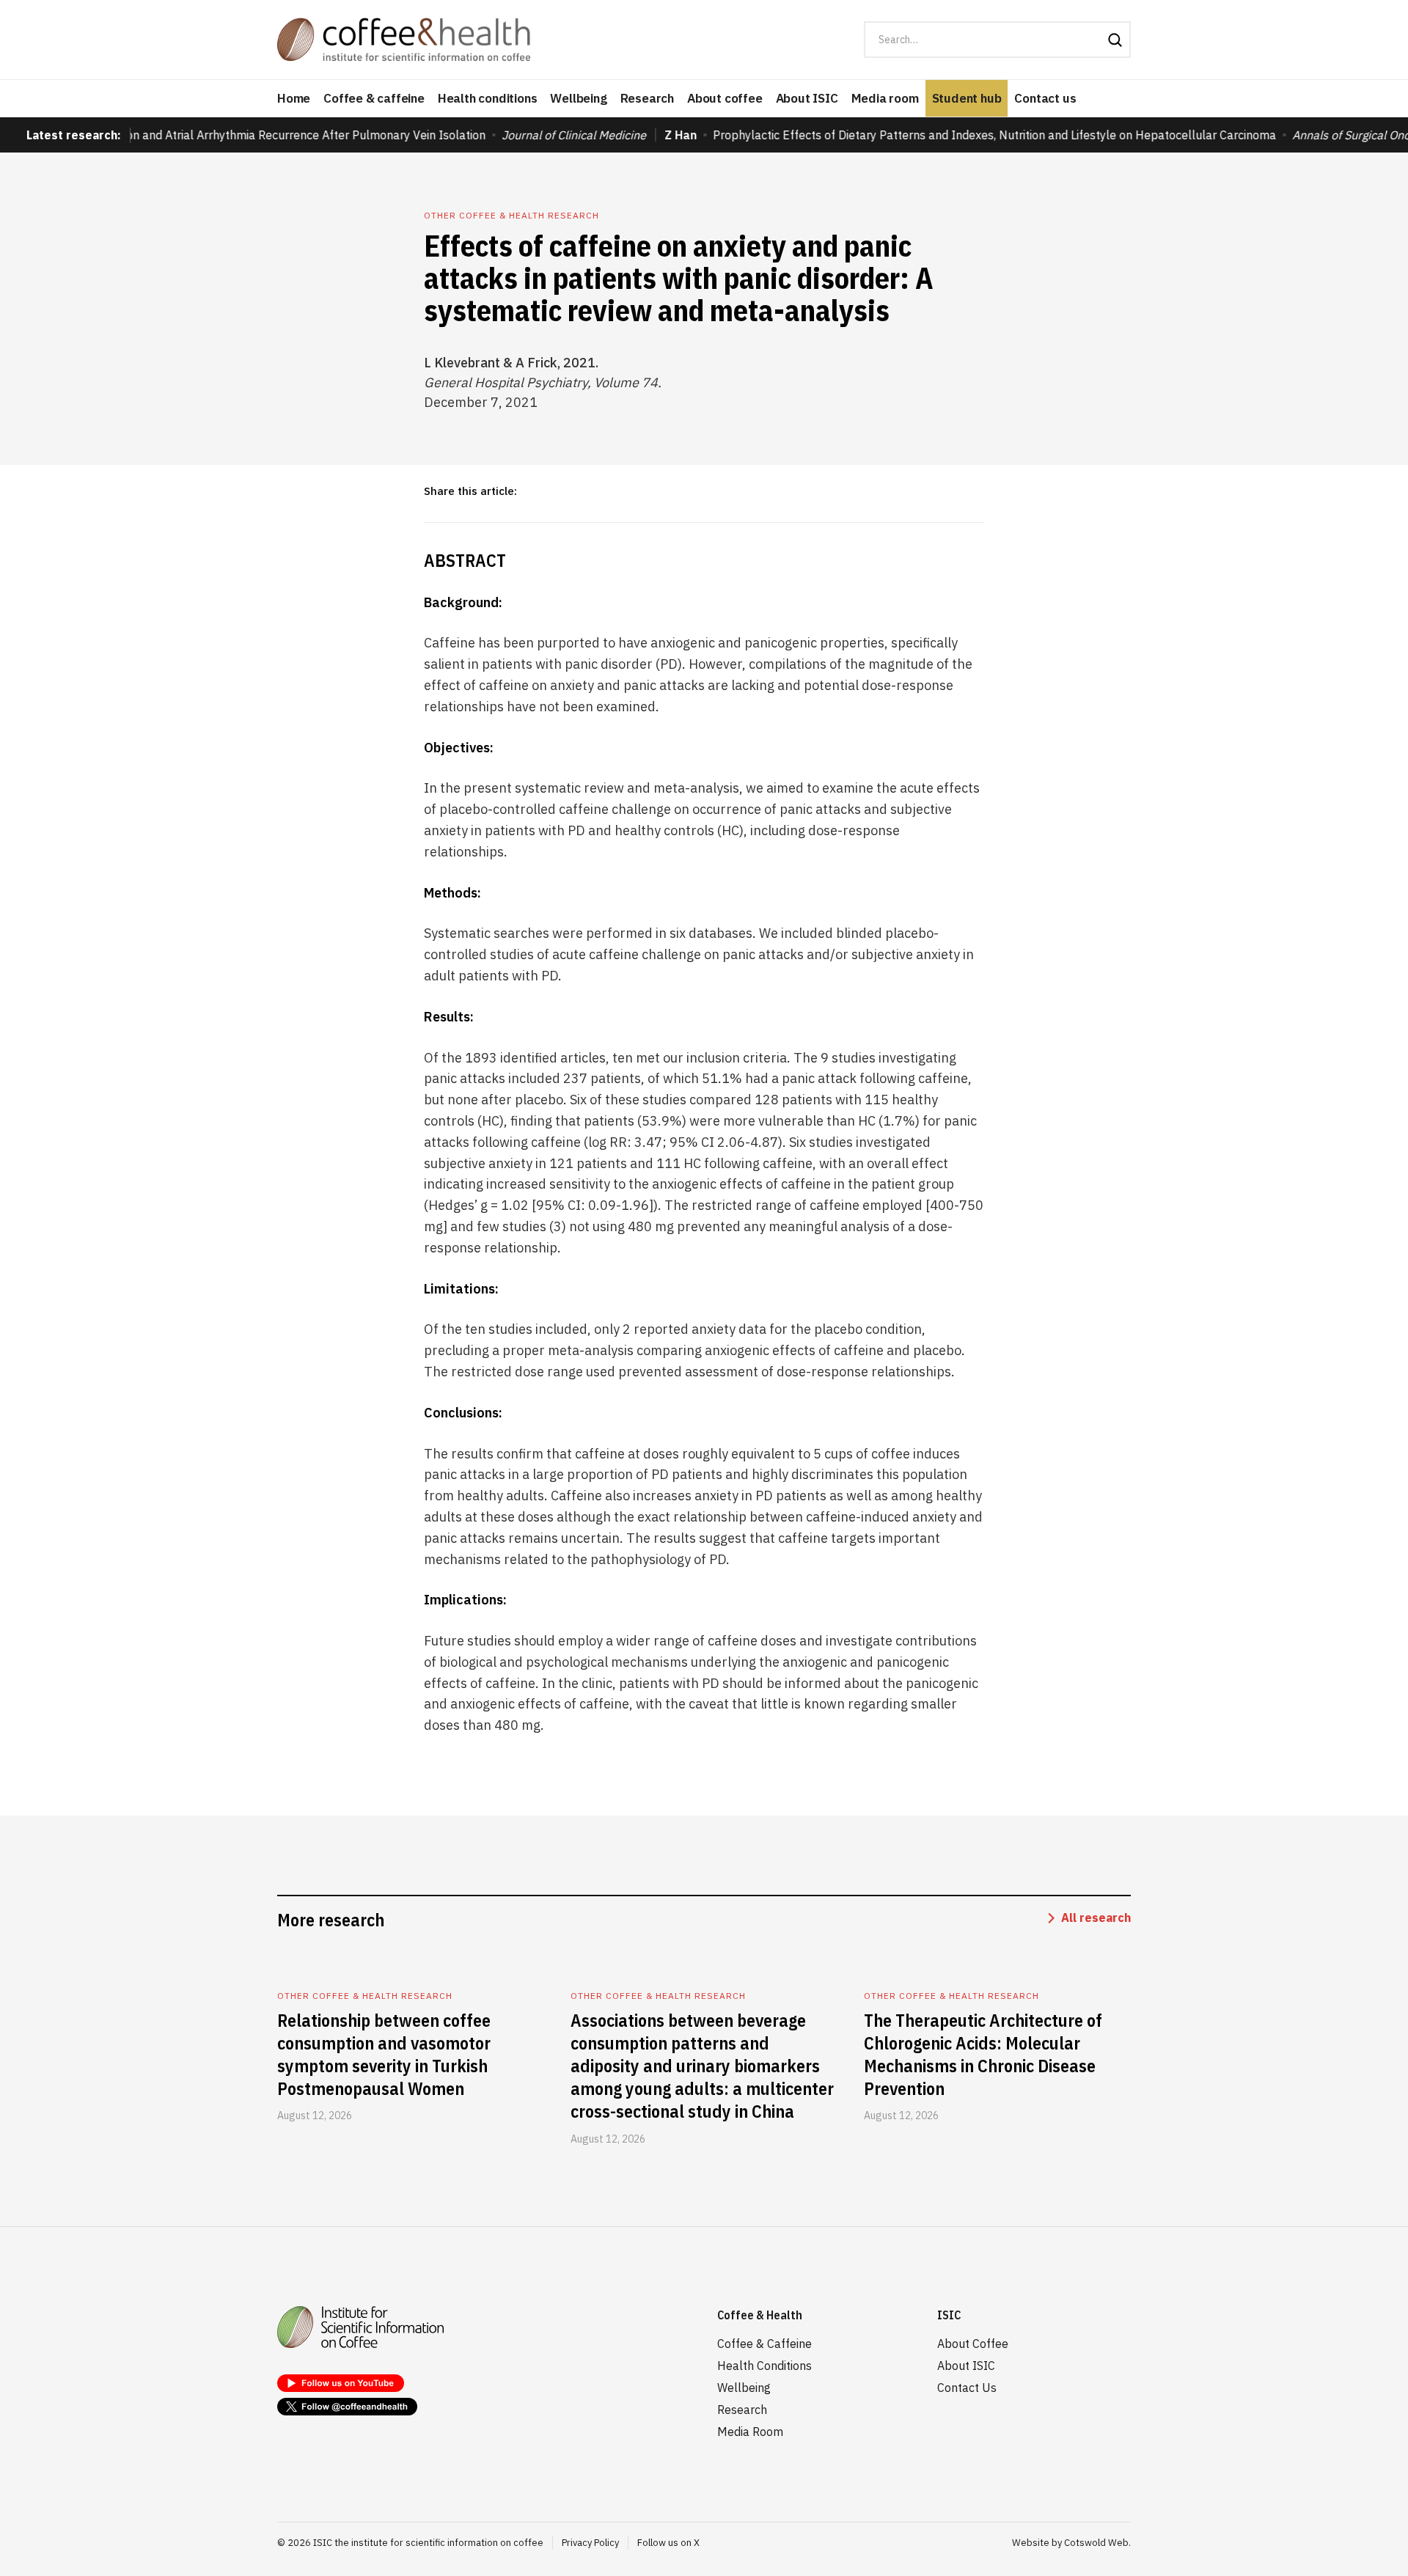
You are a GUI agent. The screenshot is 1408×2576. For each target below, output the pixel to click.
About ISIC (807, 98)
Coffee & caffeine (374, 98)
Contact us (1045, 98)
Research (647, 98)
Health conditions (488, 98)
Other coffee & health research (511, 215)
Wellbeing (578, 98)
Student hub (967, 98)
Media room (885, 98)
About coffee (725, 98)
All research (1096, 1918)
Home (294, 98)
